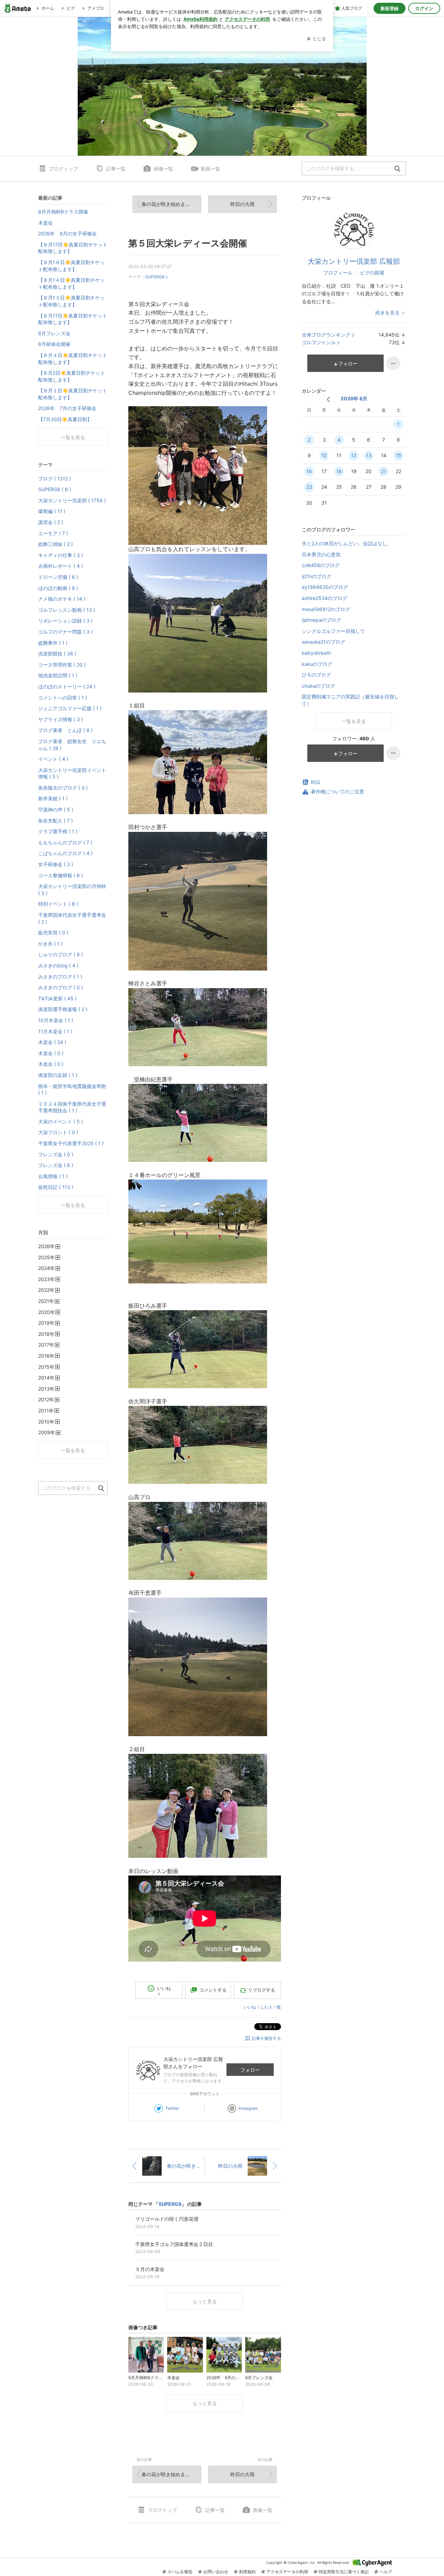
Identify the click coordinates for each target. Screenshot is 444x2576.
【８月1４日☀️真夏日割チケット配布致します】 (71, 283)
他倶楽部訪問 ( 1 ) (58, 675)
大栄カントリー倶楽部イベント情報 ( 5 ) (72, 773)
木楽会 (45, 223)
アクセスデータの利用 (287, 2572)
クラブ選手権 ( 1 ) (58, 831)
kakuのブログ (317, 664)
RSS (315, 782)
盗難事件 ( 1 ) (53, 643)
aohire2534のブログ (325, 598)
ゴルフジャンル (319, 342)
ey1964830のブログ (325, 587)
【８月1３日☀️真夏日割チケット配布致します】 (71, 301)
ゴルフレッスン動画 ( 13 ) (67, 610)
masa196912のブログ (326, 609)
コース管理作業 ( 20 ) (62, 665)
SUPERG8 (155, 277)
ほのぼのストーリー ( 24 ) (67, 686)
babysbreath (316, 653)
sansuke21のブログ (323, 642)
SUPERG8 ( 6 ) (55, 489)
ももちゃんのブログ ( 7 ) (65, 842)
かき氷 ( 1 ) (50, 944)
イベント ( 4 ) (53, 759)
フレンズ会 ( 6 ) (56, 1165)
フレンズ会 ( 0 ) (56, 1154)
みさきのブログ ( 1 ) (60, 977)
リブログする (262, 1990)
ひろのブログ (316, 675)
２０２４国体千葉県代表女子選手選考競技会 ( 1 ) (72, 1107)
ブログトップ (63, 169)
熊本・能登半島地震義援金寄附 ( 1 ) (72, 1090)
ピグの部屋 (372, 273)
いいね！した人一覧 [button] (262, 2007)
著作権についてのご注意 (338, 791)
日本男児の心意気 (321, 554)
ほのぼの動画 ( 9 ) (58, 588)
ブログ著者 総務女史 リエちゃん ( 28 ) (72, 745)
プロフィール (338, 273)
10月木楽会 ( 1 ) (56, 1020)
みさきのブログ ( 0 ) (61, 987)
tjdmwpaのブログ (321, 620)
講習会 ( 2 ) (51, 522)
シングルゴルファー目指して (333, 631)
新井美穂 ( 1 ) (53, 798)
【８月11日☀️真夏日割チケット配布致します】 (73, 319)
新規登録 (390, 8)
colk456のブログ (321, 565)
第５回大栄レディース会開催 (188, 243)
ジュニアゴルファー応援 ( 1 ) (70, 708)
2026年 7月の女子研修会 (67, 408)
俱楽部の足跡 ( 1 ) (58, 1075)
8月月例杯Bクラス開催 (63, 212)
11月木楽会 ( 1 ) (55, 1031)
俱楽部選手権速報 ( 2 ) (63, 1009)
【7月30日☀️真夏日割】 (65, 419)
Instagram (248, 2108)
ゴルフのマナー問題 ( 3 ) (65, 632)
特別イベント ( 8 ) (58, 904)
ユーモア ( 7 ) (53, 533)
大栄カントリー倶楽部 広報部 (354, 261)
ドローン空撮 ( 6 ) (58, 577)
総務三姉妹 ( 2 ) (55, 544)
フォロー (250, 2070)
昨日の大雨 (242, 204)
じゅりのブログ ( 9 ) (61, 954)
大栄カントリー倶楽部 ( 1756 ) (72, 500)
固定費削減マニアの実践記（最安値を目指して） (350, 700)
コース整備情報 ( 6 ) (61, 875)
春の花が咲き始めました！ (171, 204)
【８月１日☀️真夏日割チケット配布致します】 (73, 394)
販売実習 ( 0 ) (53, 933)
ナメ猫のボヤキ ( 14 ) (62, 599)
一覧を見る (354, 721)
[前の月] (328, 399)
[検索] (397, 169)
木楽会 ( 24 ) (52, 1042)
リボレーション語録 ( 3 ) (65, 621)
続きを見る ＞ (391, 312)
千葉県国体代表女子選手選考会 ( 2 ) (72, 918)
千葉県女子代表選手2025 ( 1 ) (71, 1143)
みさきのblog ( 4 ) (58, 965)
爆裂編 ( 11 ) (52, 511)
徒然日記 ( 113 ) (56, 1187)
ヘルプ (386, 2572)
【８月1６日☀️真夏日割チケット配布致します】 (71, 266)
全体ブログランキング (326, 335)
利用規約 (247, 2572)
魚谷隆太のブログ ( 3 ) (63, 788)
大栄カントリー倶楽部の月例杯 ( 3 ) (72, 890)
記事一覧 (116, 169)
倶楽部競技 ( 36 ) (57, 654)
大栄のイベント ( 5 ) (61, 1121)
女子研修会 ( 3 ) (56, 864)
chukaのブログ (318, 686)
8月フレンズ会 (54, 333)
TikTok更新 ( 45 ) (57, 998)
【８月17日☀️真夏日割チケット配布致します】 (73, 248)
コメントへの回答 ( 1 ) (63, 698)
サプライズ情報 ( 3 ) (61, 719)
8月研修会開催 (54, 344)
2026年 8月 (354, 398)
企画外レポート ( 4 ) (61, 566)
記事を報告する (266, 2038)
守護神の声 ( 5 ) (56, 810)
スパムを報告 (180, 2572)
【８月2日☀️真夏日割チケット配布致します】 (72, 376)
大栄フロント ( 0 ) (58, 1132)
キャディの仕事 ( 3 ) (61, 555)
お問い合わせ (216, 2572)
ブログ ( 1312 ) (55, 478)
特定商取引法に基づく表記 (344, 2572)
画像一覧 (163, 169)
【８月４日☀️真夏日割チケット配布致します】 (73, 359)
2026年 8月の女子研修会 (67, 233)
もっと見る (205, 2301)
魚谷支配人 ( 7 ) (55, 821)
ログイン (424, 8)
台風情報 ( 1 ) (53, 1176)
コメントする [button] (213, 1990)
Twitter (172, 2108)
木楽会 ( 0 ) (51, 1053)
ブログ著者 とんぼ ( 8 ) (65, 730)
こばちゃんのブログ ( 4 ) (65, 853)
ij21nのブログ (317, 576)
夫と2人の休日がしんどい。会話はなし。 (347, 543)
